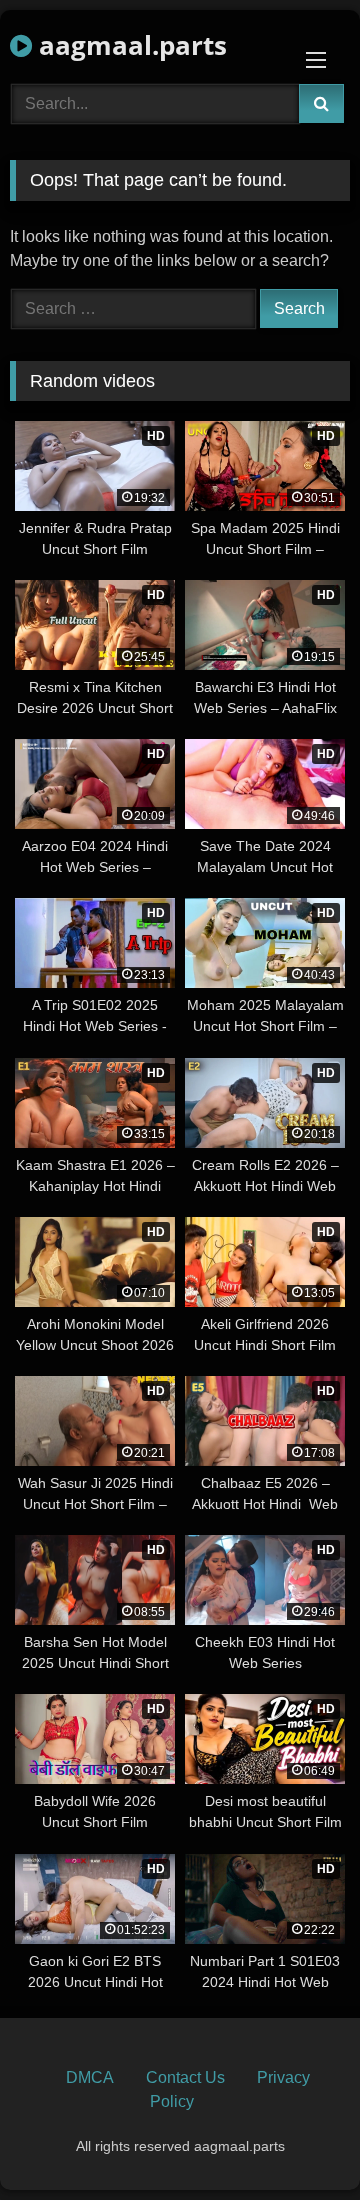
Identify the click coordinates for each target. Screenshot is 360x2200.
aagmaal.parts (129, 45)
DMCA (90, 2077)
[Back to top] (298, 2140)
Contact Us (185, 2077)
